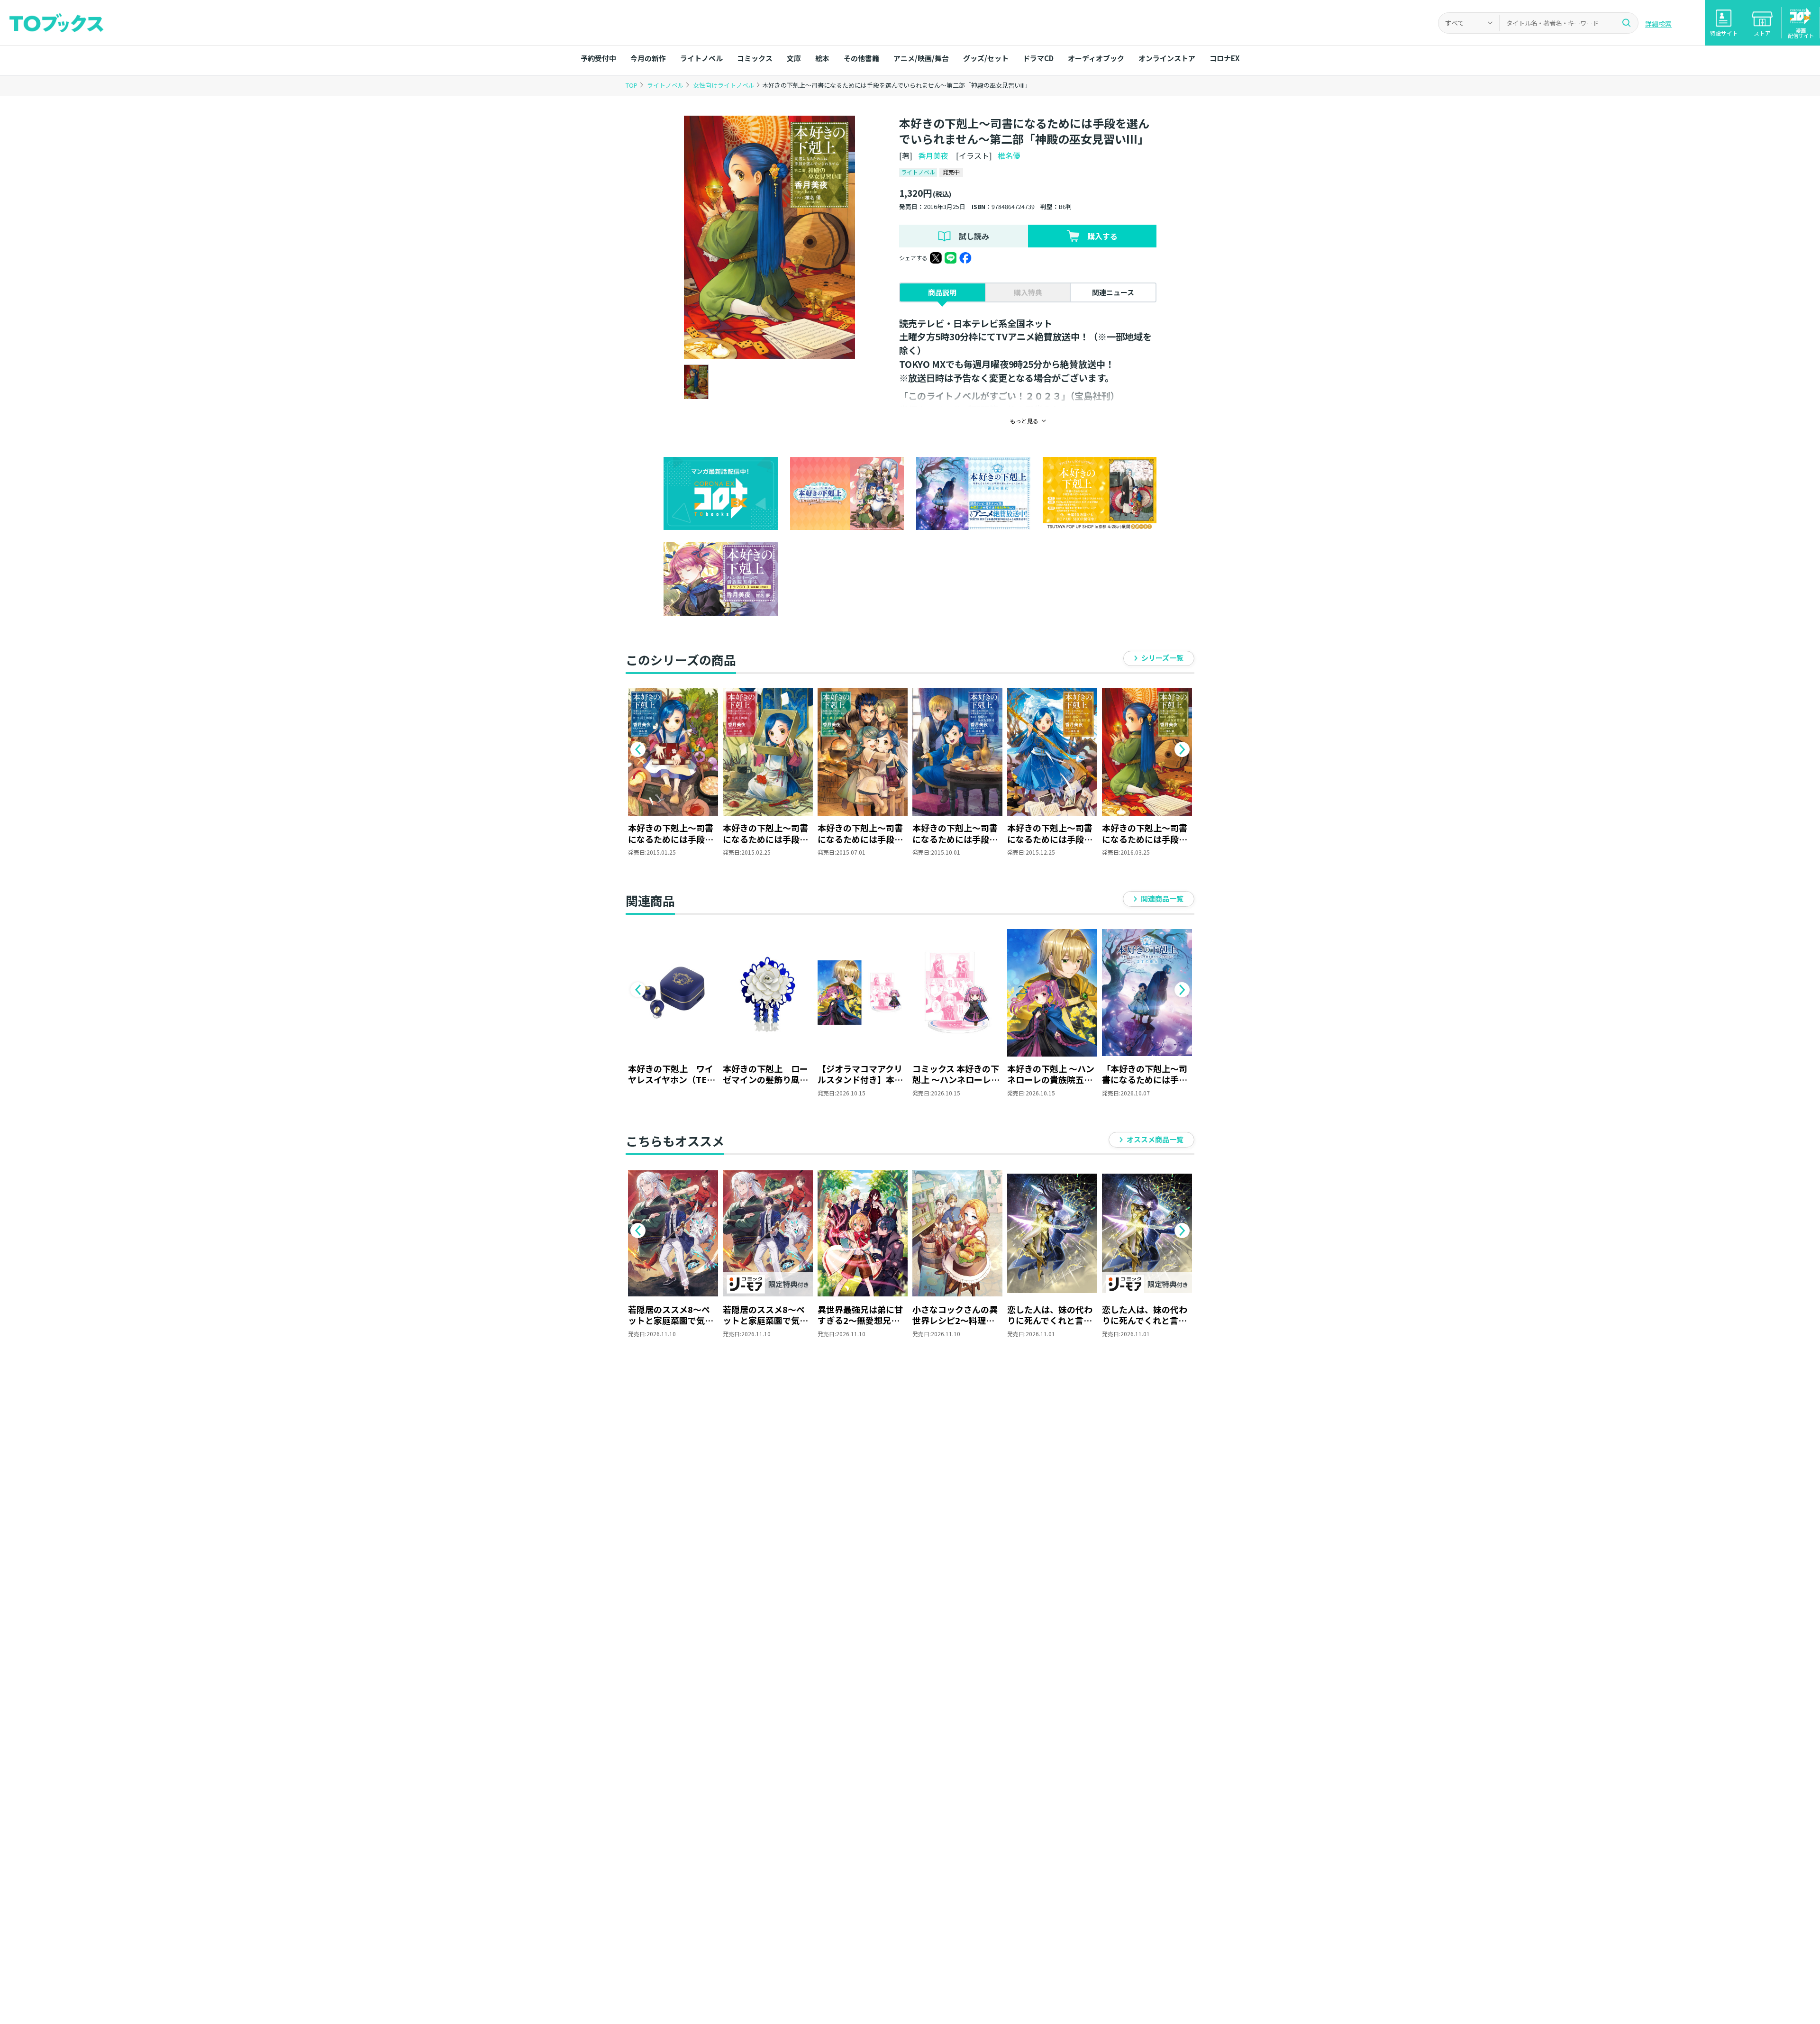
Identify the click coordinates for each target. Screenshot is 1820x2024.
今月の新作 (648, 58)
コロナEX (1224, 58)
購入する (1102, 236)
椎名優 (1009, 155)
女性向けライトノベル (724, 85)
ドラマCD (1038, 58)
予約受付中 (598, 58)
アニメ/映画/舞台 (921, 58)
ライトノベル (701, 58)
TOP (632, 85)
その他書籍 (861, 58)
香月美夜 (933, 155)
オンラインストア (1167, 58)
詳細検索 (1658, 24)
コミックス (755, 58)
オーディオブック (1096, 58)
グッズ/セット (986, 58)
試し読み (974, 236)
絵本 (822, 58)
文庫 (794, 58)
